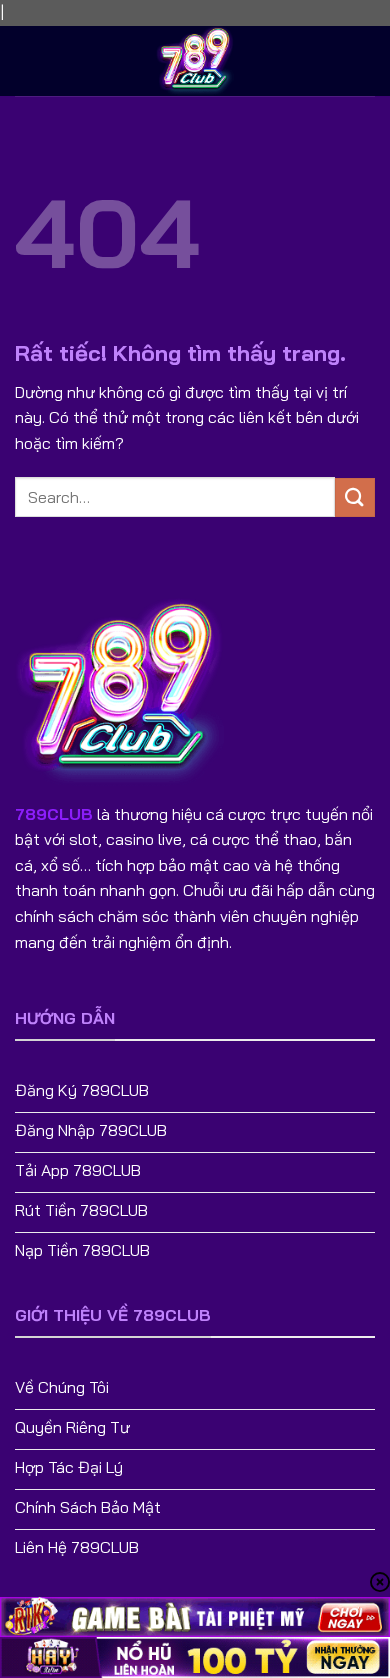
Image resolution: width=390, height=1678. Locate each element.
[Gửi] (355, 497)
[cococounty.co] (195, 61)
